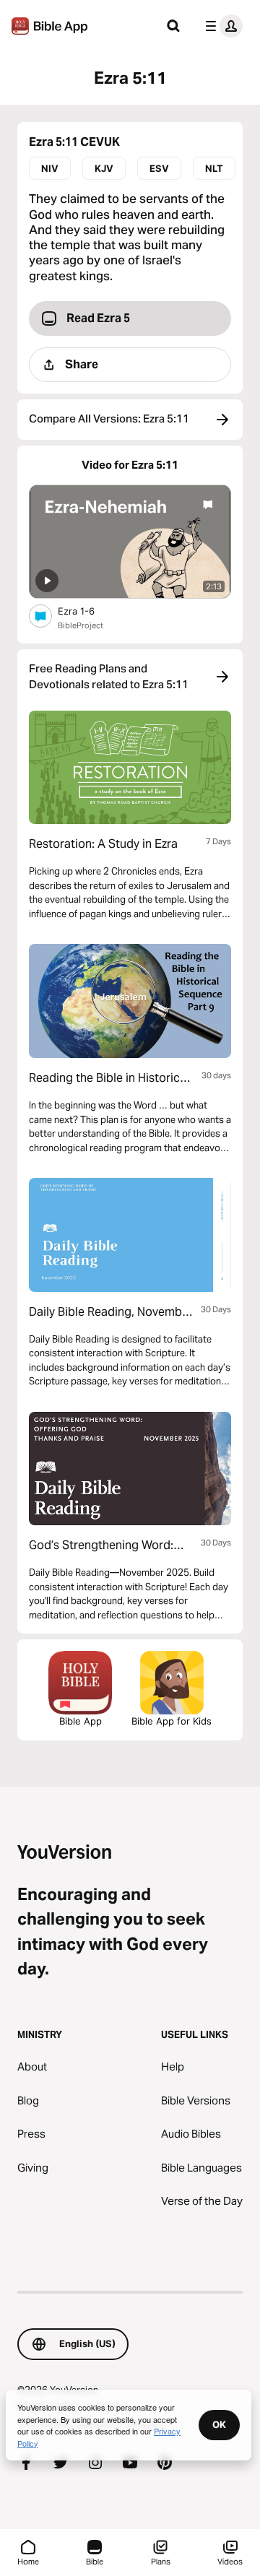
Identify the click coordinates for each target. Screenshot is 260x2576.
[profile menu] (221, 26)
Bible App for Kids (172, 1721)
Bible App (81, 1721)
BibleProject (81, 625)
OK (219, 2424)
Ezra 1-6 (88, 611)
